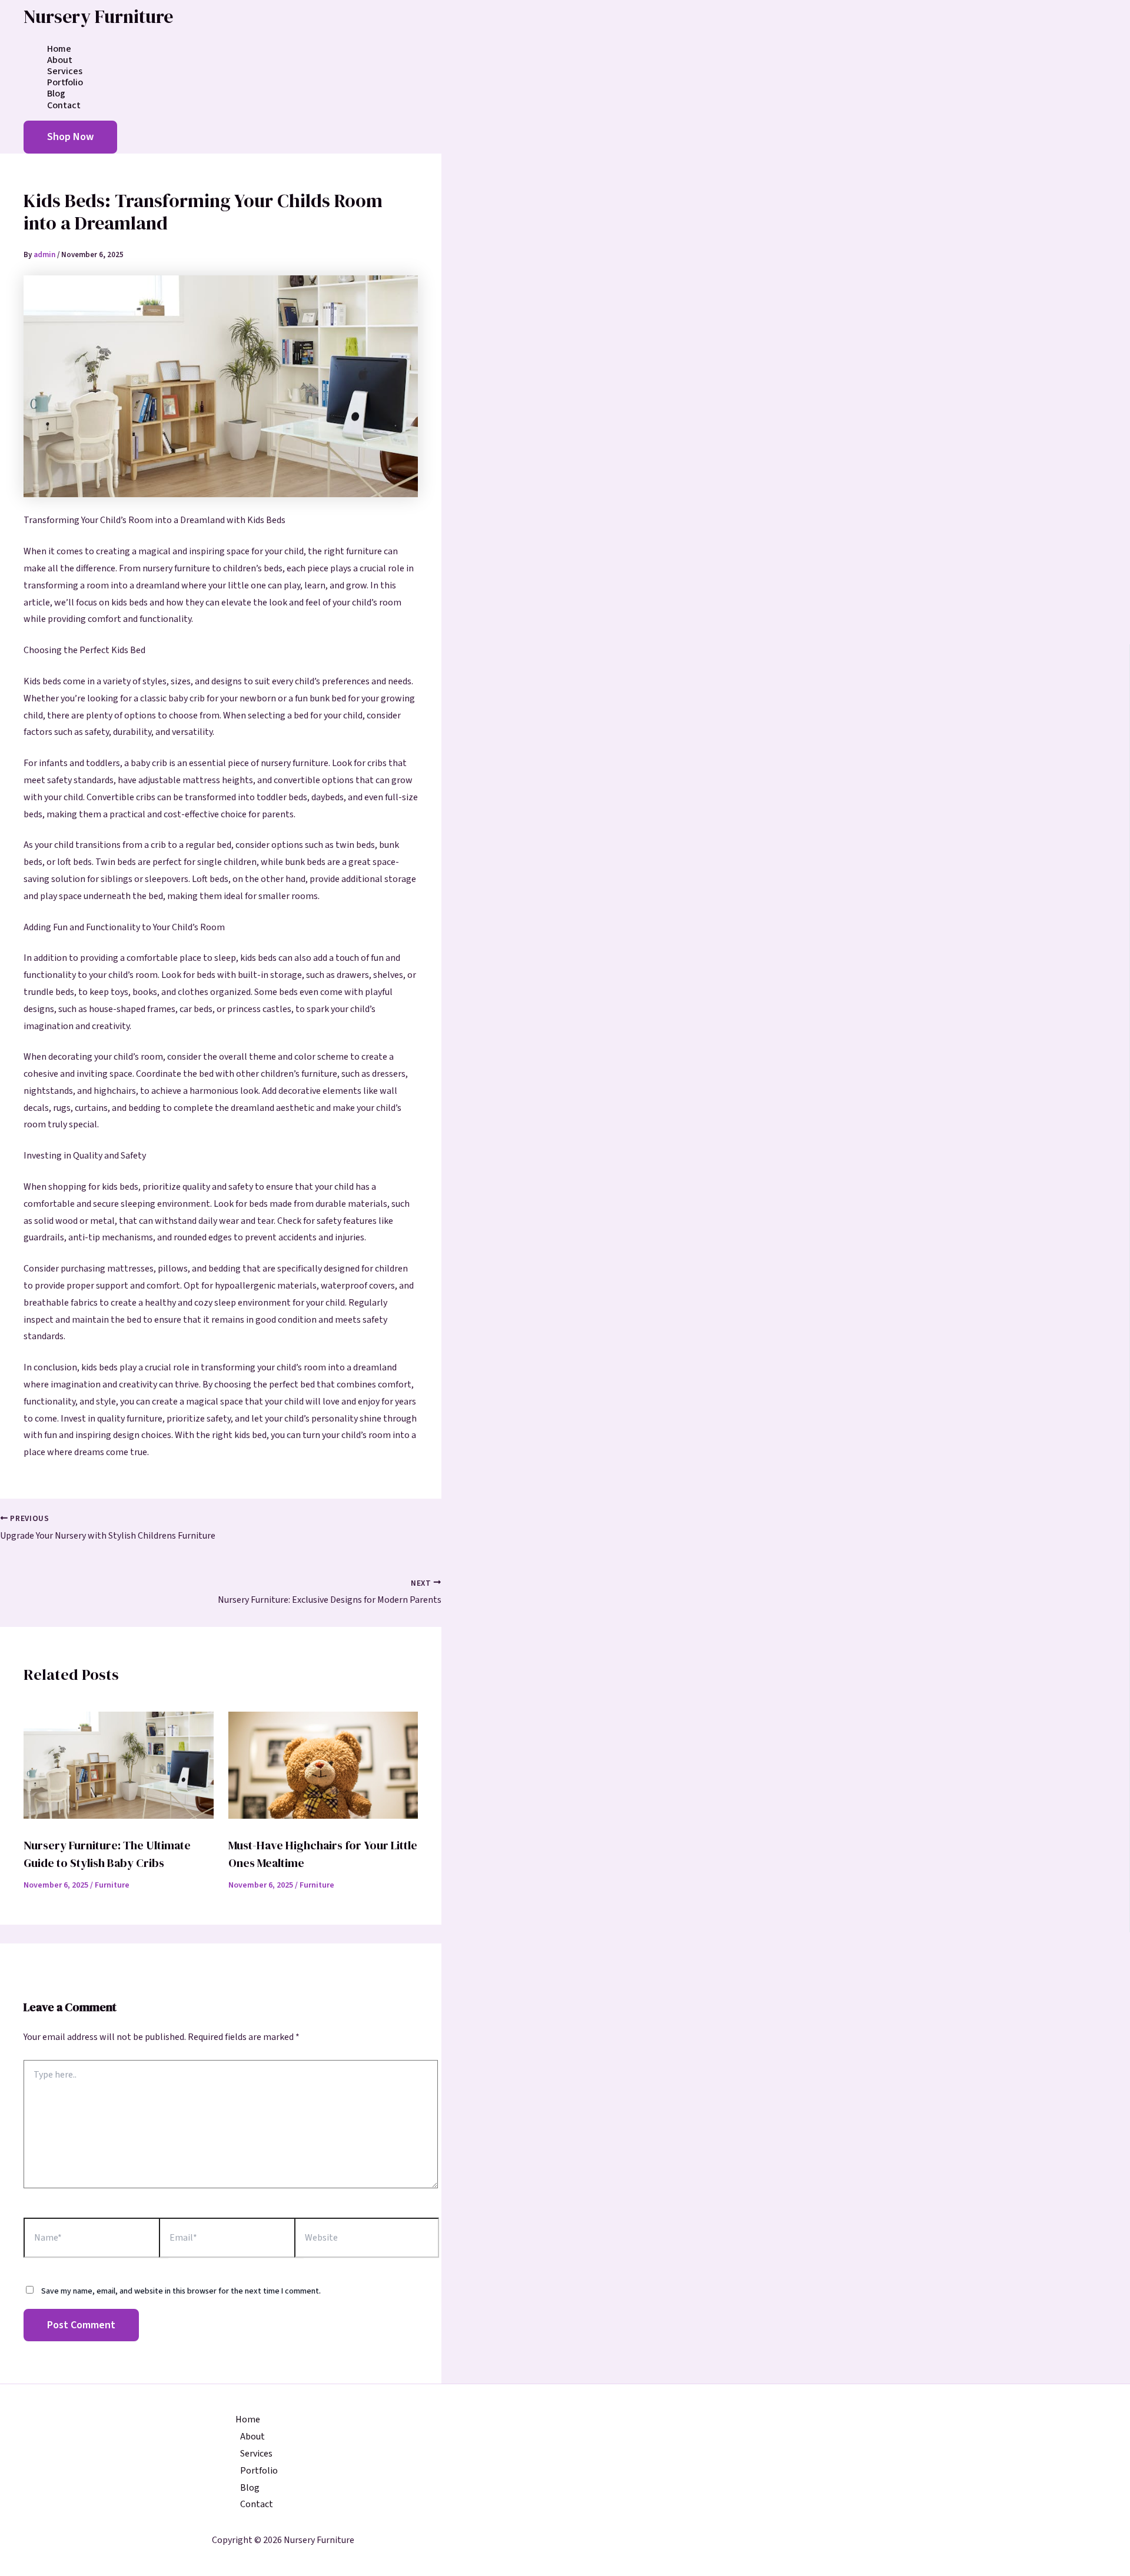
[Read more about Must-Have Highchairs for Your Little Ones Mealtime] (323, 1816)
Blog (56, 94)
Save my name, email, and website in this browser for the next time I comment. (181, 2291)
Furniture (112, 1885)
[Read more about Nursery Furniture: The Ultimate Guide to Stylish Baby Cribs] (119, 1816)
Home (59, 49)
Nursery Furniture (98, 16)
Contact (64, 106)
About (60, 60)
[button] (70, 137)
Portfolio (65, 83)
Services (65, 71)
